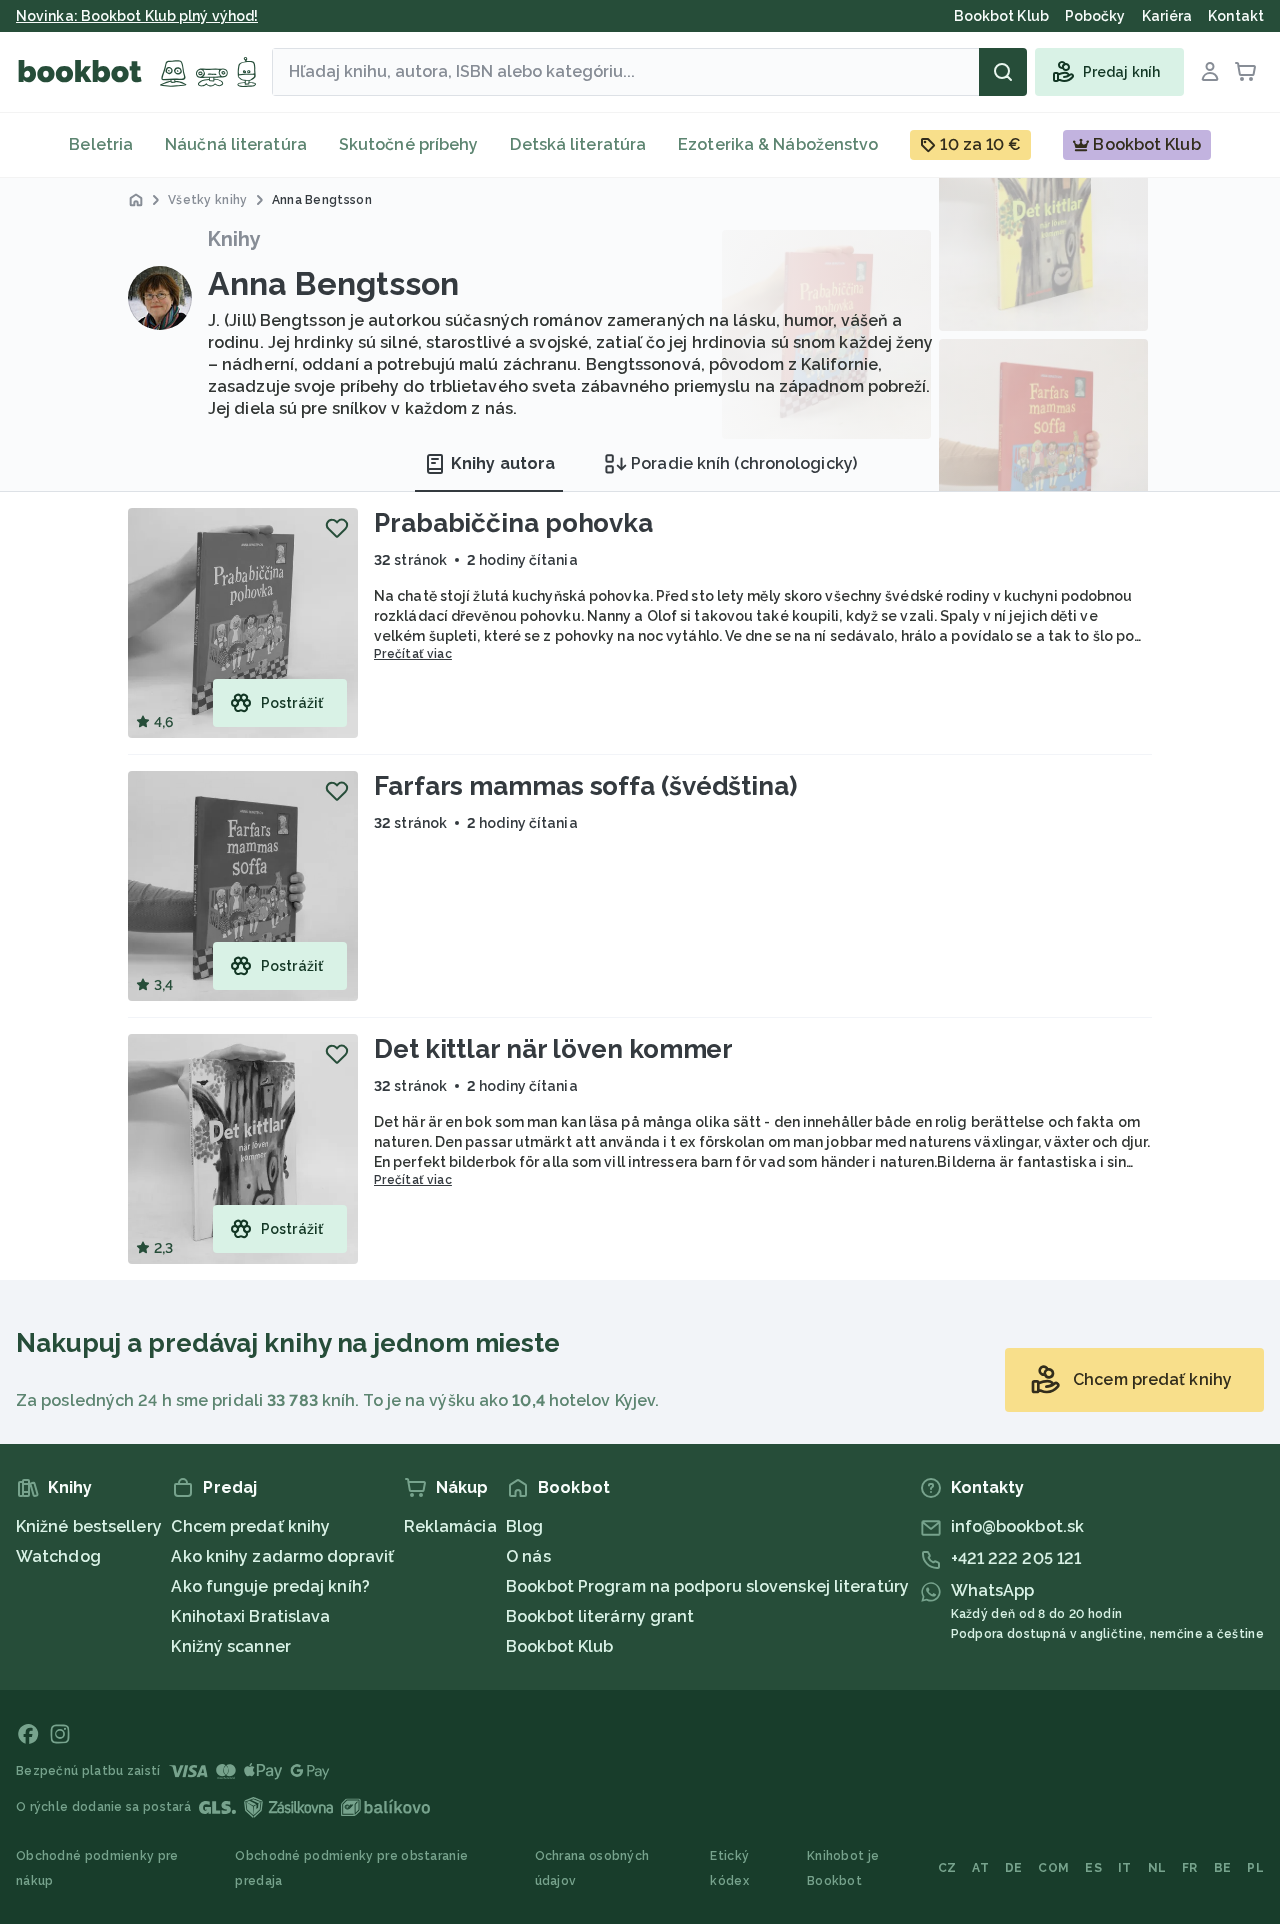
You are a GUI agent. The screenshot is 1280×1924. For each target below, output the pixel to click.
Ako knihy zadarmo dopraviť (282, 1556)
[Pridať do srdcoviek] (337, 528)
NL (1157, 1868)
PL (1255, 1868)
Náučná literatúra (236, 144)
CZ (947, 1868)
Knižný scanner (230, 1646)
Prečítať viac (413, 654)
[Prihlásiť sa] (1210, 72)
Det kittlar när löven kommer (553, 1049)
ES (1093, 1868)
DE (1014, 1868)
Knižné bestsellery (89, 1526)
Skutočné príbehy (409, 144)
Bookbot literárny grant (600, 1616)
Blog (524, 1526)
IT (1125, 1868)
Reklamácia (450, 1526)
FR (1190, 1868)
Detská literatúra (578, 144)
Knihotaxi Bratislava (250, 1616)
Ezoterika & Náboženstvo (778, 144)
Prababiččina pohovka (513, 523)
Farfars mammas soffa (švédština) (585, 786)
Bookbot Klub (559, 1646)
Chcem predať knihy (250, 1526)
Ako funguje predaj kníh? (270, 1586)
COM (1053, 1868)
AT (980, 1868)
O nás (528, 1556)
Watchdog (58, 1556)
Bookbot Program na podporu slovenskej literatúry (707, 1586)
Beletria (101, 144)
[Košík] (1246, 72)
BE (1223, 1868)
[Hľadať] (1003, 72)
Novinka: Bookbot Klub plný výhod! (137, 16)
